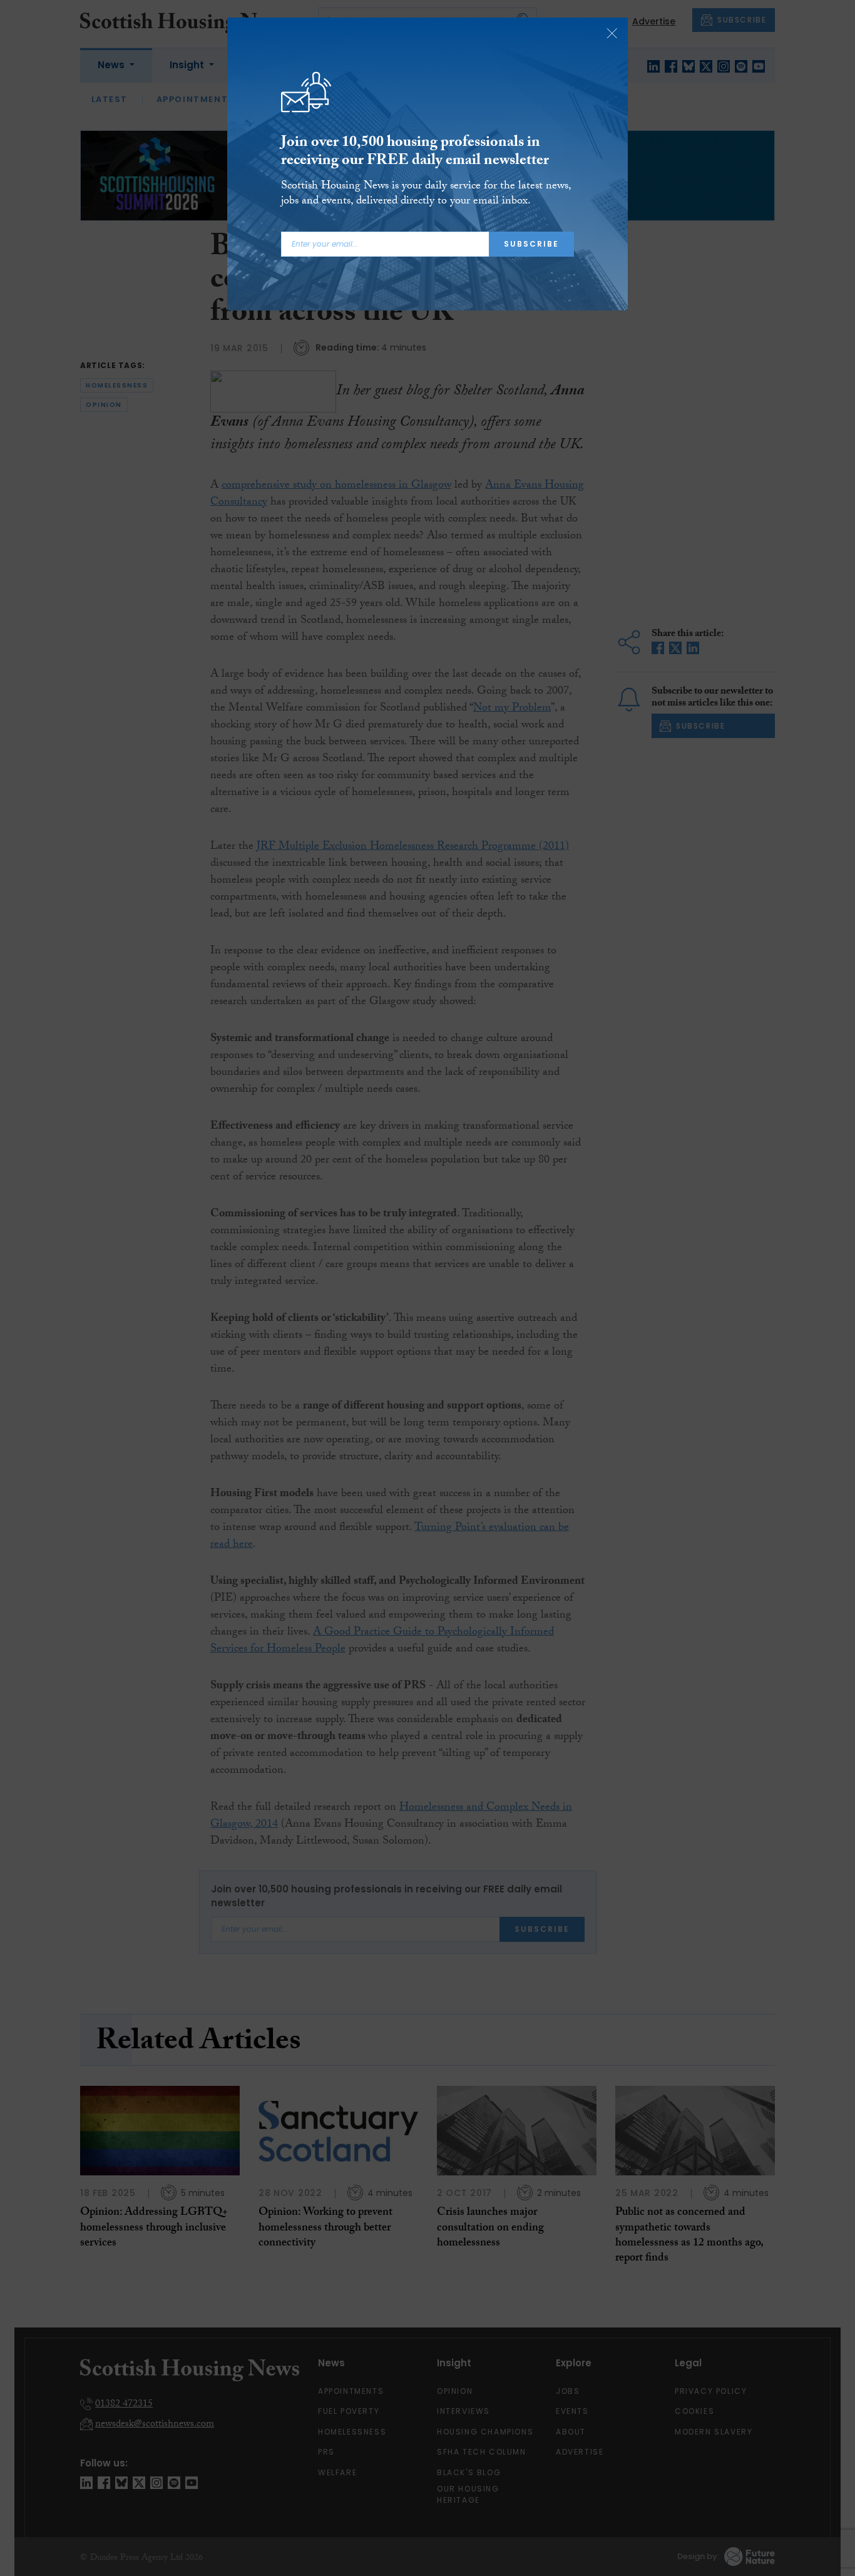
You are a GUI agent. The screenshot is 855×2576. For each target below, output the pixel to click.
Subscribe (531, 244)
